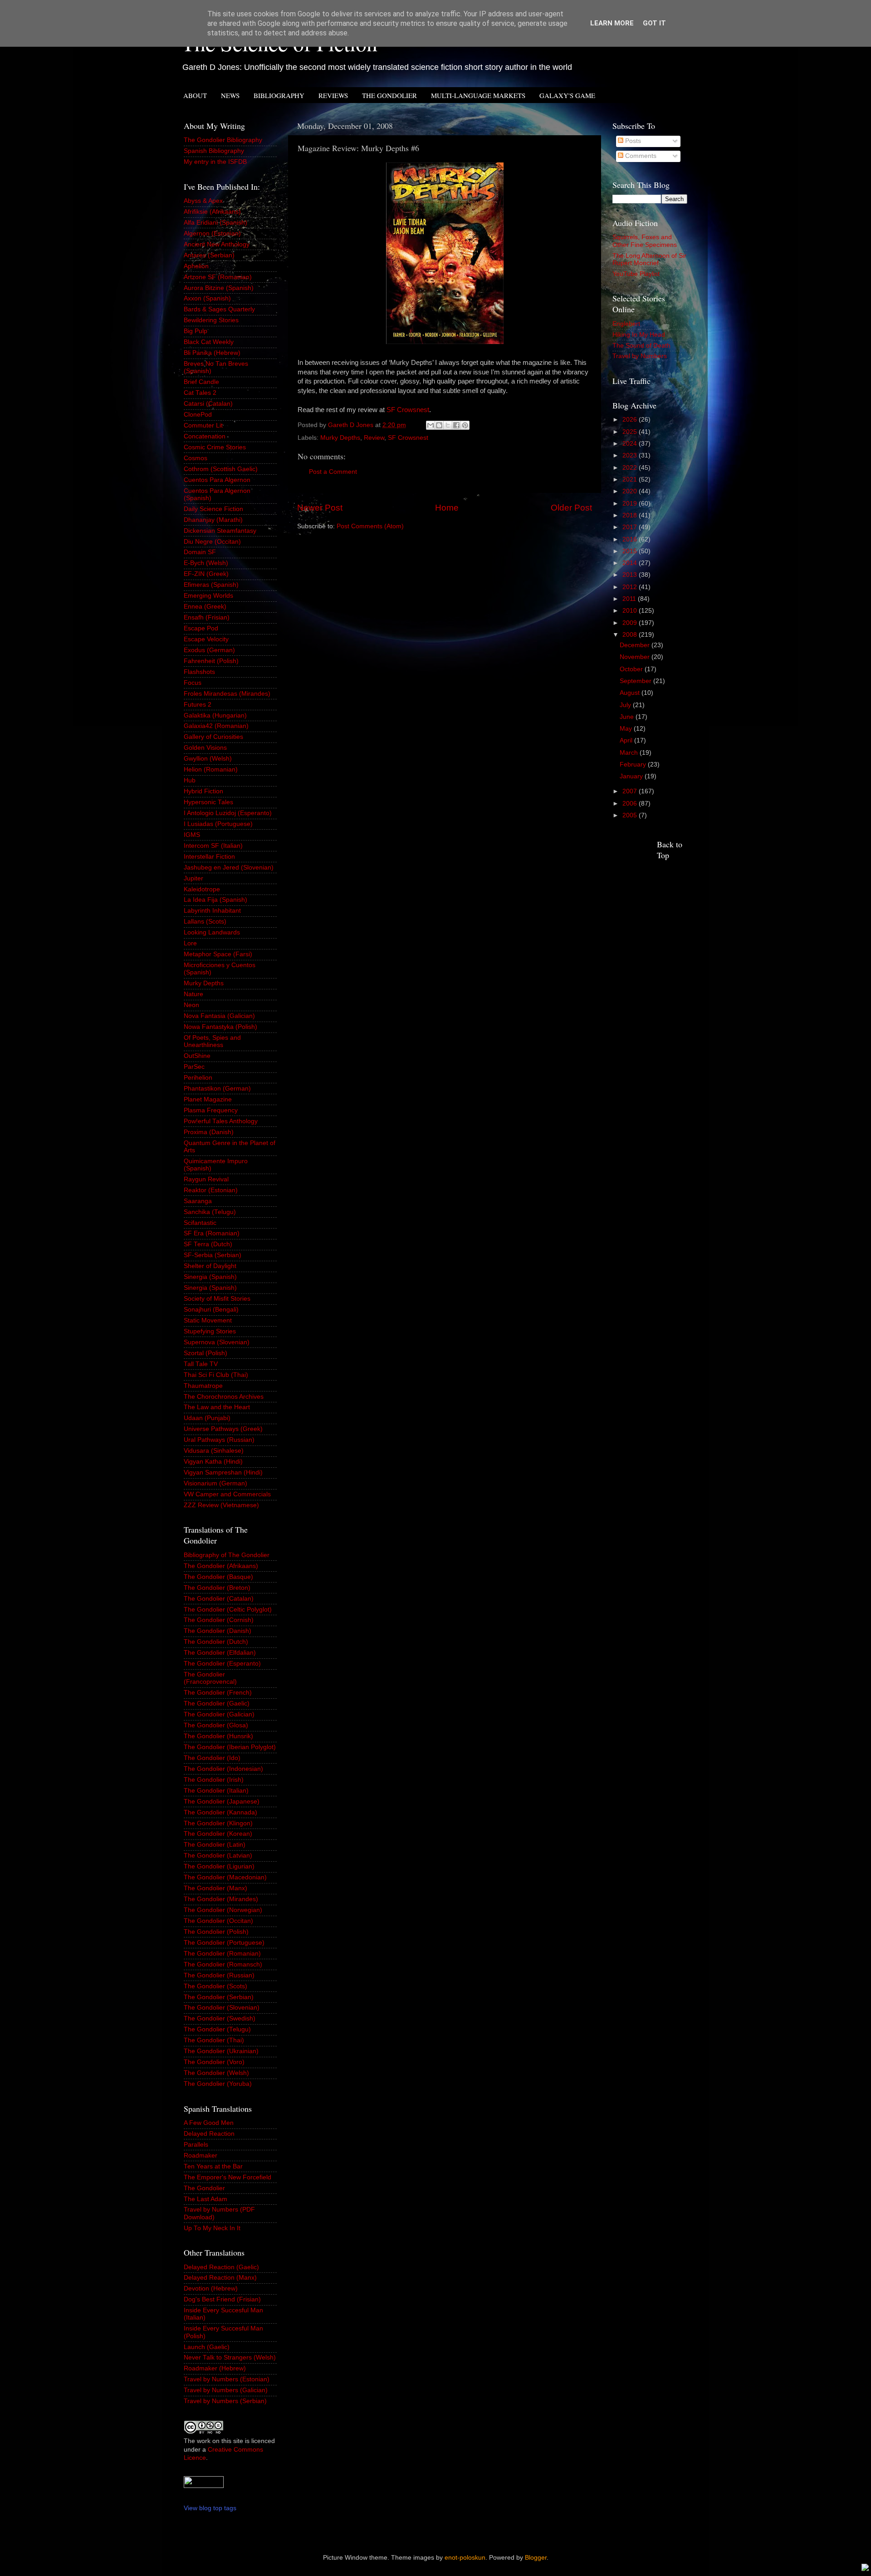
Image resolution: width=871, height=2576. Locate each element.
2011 (630, 599)
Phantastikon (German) (217, 1089)
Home (447, 508)
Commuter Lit (203, 425)
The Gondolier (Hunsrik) (218, 1736)
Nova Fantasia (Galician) (219, 1016)
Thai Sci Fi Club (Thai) (216, 1375)
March (630, 753)
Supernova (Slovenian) (217, 1342)
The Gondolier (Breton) (217, 1588)
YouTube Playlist (636, 274)
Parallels (196, 2145)
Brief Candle (201, 382)
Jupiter (193, 878)
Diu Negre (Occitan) (212, 542)
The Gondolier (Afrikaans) (221, 1566)
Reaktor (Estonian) (211, 1190)
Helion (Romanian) (211, 769)
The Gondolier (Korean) (218, 1834)
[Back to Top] (865, 2569)
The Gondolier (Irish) (214, 1780)
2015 (631, 551)
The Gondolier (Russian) (219, 1975)
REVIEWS (333, 95)
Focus (193, 683)
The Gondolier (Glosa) (216, 1725)
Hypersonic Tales (208, 802)
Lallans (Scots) (205, 922)
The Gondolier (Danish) (218, 1631)
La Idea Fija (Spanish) (215, 900)
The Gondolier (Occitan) (218, 1921)
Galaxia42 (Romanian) (216, 726)
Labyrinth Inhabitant (212, 911)
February (634, 764)
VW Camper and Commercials (227, 1494)
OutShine (197, 1056)
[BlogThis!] (439, 425)
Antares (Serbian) (209, 255)
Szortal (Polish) (206, 1353)
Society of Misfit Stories (217, 1299)
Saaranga (198, 1201)
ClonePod (198, 415)
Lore (190, 943)
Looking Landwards (212, 932)
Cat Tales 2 (200, 393)
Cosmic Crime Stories (215, 447)
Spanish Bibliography (214, 151)
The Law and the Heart (217, 1407)
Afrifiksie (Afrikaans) (212, 212)
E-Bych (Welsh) (206, 563)
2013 (631, 575)
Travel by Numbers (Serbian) (225, 2401)
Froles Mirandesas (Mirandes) (227, 694)
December (636, 645)
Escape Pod (201, 628)
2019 (631, 504)
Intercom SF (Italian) (213, 846)
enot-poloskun (465, 2558)
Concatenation (205, 436)
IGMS (192, 835)
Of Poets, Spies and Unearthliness (212, 1041)
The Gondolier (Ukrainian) (221, 2051)
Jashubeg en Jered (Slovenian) (229, 868)
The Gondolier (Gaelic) (217, 1703)
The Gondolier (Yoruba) (218, 2084)
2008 (631, 635)
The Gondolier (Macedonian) (225, 1877)
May (627, 729)
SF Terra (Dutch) (208, 1244)
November (636, 657)
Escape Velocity (206, 639)
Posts (632, 141)
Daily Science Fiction (213, 509)
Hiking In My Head (639, 335)
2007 (631, 791)
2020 (631, 491)
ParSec (194, 1067)
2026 (631, 420)
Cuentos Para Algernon (217, 480)
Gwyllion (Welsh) (208, 759)
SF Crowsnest (408, 410)
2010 (631, 611)
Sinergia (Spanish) (210, 1277)
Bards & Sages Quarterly (219, 309)
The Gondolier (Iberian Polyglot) (230, 1747)
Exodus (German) (209, 650)
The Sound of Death (641, 346)
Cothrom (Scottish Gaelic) (221, 469)
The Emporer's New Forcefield (228, 2177)
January (632, 776)
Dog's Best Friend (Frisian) (222, 2299)
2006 (631, 804)
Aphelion (196, 266)
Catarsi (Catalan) (208, 404)
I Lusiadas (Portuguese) (218, 824)
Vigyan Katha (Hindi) (213, 1462)
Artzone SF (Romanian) (218, 277)
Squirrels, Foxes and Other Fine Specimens (645, 241)
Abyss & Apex (203, 201)
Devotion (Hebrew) (211, 2288)
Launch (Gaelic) (207, 2347)
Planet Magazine (208, 1099)
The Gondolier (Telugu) (217, 2029)
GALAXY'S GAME (567, 95)
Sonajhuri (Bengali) (211, 1310)
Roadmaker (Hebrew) (215, 2368)
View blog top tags (210, 2508)
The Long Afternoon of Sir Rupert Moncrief (649, 259)
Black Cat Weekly (209, 342)
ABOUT (195, 95)
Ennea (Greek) (205, 607)
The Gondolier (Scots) (215, 1986)
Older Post (571, 508)
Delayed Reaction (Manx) (220, 2278)
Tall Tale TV (201, 1364)
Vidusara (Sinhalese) (214, 1451)
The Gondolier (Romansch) (223, 1964)
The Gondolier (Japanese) (222, 1802)
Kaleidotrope (202, 889)
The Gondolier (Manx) (215, 1888)
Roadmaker (201, 2156)
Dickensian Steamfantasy (220, 531)
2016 (631, 539)
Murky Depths (340, 438)
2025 (631, 432)
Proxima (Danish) (209, 1132)
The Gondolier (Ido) (212, 1758)
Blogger (536, 2558)
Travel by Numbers (640, 356)
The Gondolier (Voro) (214, 2062)
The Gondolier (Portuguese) (224, 1943)
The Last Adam (206, 2199)
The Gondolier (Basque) (218, 1577)
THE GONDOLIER (389, 95)
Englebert (626, 324)
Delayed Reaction (209, 2134)
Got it (654, 23)
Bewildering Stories (211, 320)
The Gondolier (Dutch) (216, 1642)
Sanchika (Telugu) (210, 1212)
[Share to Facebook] (456, 425)
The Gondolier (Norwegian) (223, 1910)
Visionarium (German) (215, 1483)
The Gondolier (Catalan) (219, 1599)
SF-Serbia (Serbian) (213, 1255)
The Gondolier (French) (218, 1693)
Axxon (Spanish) (207, 298)
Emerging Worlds (208, 596)
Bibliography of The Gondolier (227, 1555)
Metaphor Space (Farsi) (218, 954)
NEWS (230, 95)
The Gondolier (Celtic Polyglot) (228, 1610)
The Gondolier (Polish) (216, 1932)
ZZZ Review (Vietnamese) (221, 1505)
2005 (631, 815)
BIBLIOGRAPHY (279, 95)
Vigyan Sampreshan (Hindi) (223, 1472)
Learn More (612, 23)
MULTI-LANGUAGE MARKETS (478, 95)
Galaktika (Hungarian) (215, 715)
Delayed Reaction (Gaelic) (221, 2267)
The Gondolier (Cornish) (219, 1620)
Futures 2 (198, 705)
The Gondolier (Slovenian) (222, 2008)
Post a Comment (333, 472)
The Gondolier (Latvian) (218, 1856)
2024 (631, 444)
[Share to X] (448, 425)
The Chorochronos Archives (224, 1397)
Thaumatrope (203, 1386)
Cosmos (196, 458)
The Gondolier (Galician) (219, 1714)
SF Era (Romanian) (212, 1233)
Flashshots (199, 672)
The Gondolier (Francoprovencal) (210, 1678)
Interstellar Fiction (209, 857)
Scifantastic (200, 1223)
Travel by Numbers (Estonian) (227, 2379)
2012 (631, 587)
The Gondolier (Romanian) (222, 1954)
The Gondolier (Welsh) (216, 2073)
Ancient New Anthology (217, 244)
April (627, 740)
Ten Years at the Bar (213, 2166)
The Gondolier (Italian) (216, 1791)
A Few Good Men (209, 2123)
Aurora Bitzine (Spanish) (219, 288)
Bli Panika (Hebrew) (212, 353)
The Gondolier (204, 2188)
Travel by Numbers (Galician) (226, 2390)
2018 (631, 515)
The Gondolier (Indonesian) (223, 1769)
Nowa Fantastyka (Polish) (220, 1027)
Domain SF (200, 552)
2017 (631, 527)
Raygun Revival (206, 1179)
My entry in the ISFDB (215, 162)
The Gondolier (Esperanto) (222, 1664)
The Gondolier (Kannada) (220, 1812)
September (636, 681)
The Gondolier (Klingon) (218, 1823)
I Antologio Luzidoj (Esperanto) (228, 813)
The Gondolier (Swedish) (220, 2018)
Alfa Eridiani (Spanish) (215, 223)
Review (374, 438)
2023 (631, 455)
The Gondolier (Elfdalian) (220, 1653)
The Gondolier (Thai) (214, 2040)
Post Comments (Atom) (370, 526)
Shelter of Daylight (210, 1266)
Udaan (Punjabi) (207, 1418)
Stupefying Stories (210, 1331)
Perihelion (198, 1078)
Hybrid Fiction (203, 791)
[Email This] (431, 425)
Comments (640, 156)
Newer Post (320, 508)
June (628, 717)
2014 (631, 563)
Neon (191, 1005)
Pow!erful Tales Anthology (221, 1121)
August (631, 693)
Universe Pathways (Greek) (223, 1429)
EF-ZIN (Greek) (206, 574)
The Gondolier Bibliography (223, 140)
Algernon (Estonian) (212, 234)
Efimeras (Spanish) (211, 585)
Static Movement (208, 1320)
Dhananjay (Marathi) (213, 520)
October (632, 669)
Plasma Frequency (211, 1110)
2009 (631, 623)
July (626, 705)
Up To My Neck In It (212, 2228)
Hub (190, 780)
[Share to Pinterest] (465, 425)
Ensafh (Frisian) (207, 617)
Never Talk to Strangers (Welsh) (230, 2357)
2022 (631, 468)
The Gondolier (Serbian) (219, 1997)
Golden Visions (205, 748)
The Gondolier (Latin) (215, 1845)
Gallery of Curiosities (213, 737)
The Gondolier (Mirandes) (221, 1899)
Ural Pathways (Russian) (219, 1440)
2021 (631, 479)
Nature (193, 994)
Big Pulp (196, 331)
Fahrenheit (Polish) (211, 661)
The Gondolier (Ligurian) (219, 1866)
